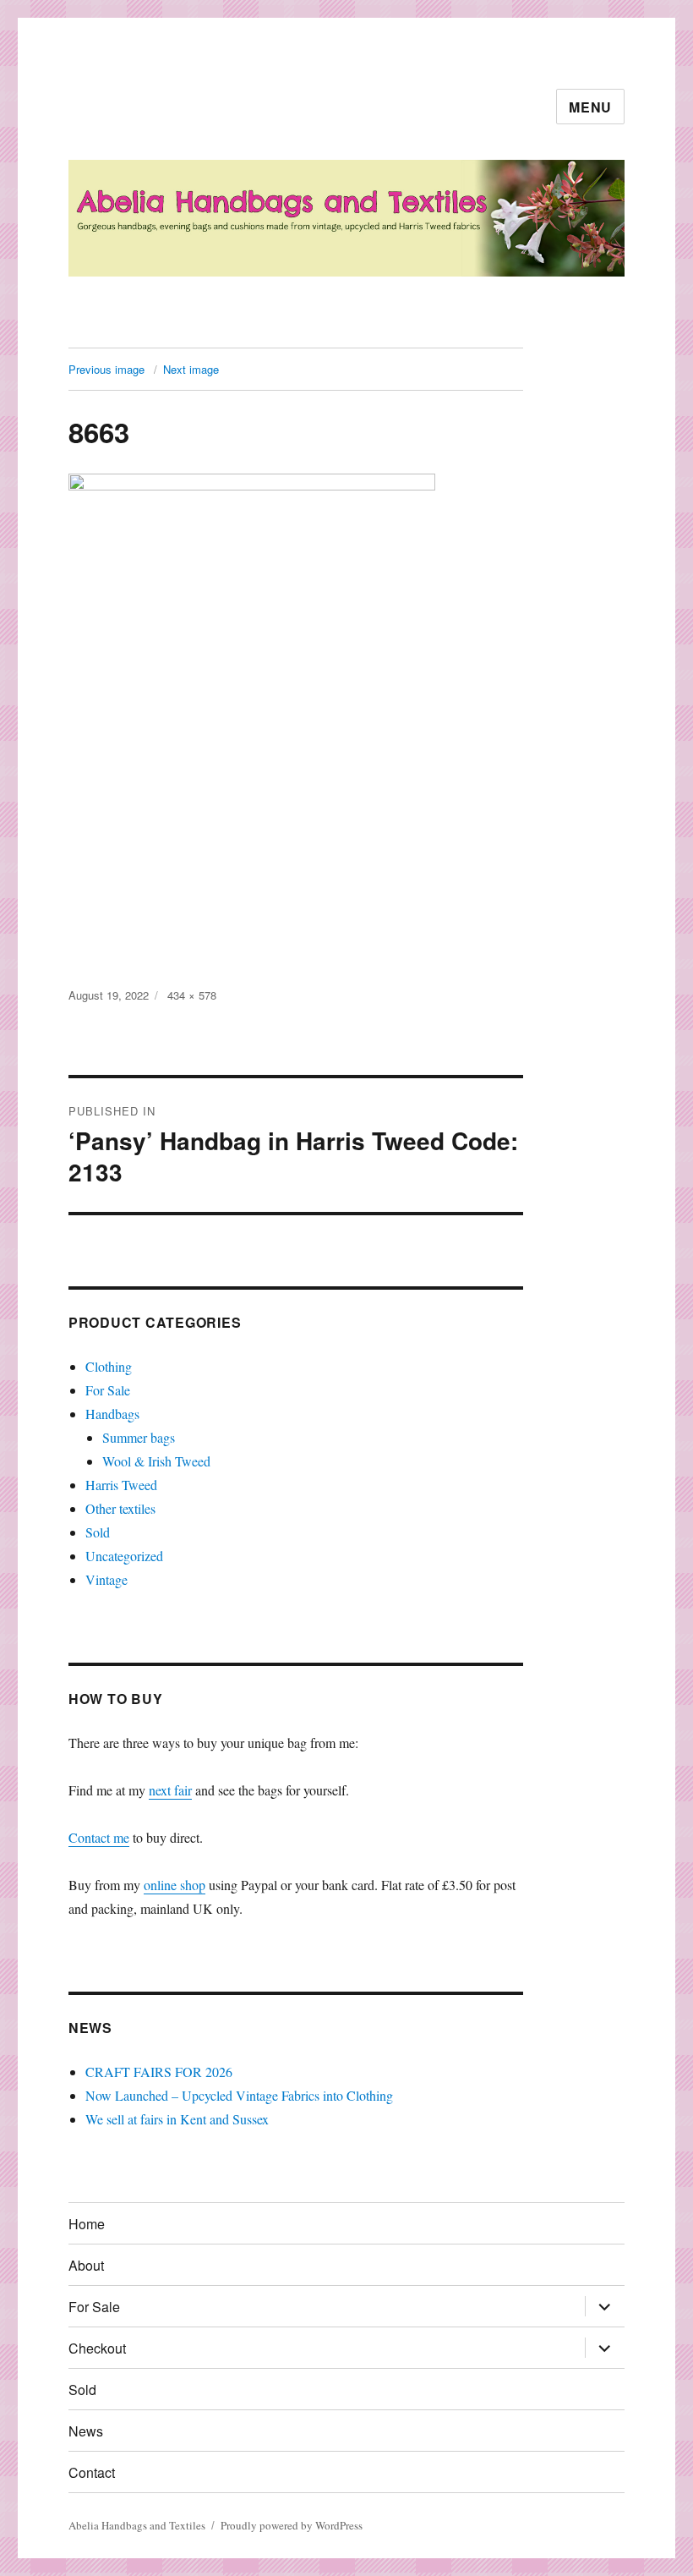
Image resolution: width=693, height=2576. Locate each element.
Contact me (99, 1837)
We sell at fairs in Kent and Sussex (177, 2119)
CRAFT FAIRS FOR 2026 (159, 2072)
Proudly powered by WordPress (292, 2525)
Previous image (106, 369)
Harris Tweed (121, 1485)
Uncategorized (124, 1556)
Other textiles (120, 1508)
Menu (590, 107)
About (86, 2265)
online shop (175, 1885)
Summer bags (139, 1437)
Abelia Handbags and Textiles (137, 2525)
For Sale (108, 1390)
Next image (191, 369)
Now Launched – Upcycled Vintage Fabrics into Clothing (239, 2095)
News (86, 2431)
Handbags (112, 1414)
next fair (170, 1790)
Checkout (97, 2348)
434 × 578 (192, 995)
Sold (98, 1532)
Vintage (106, 1579)
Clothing (109, 1366)
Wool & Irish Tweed (156, 1461)
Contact (92, 2472)
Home (87, 2224)
